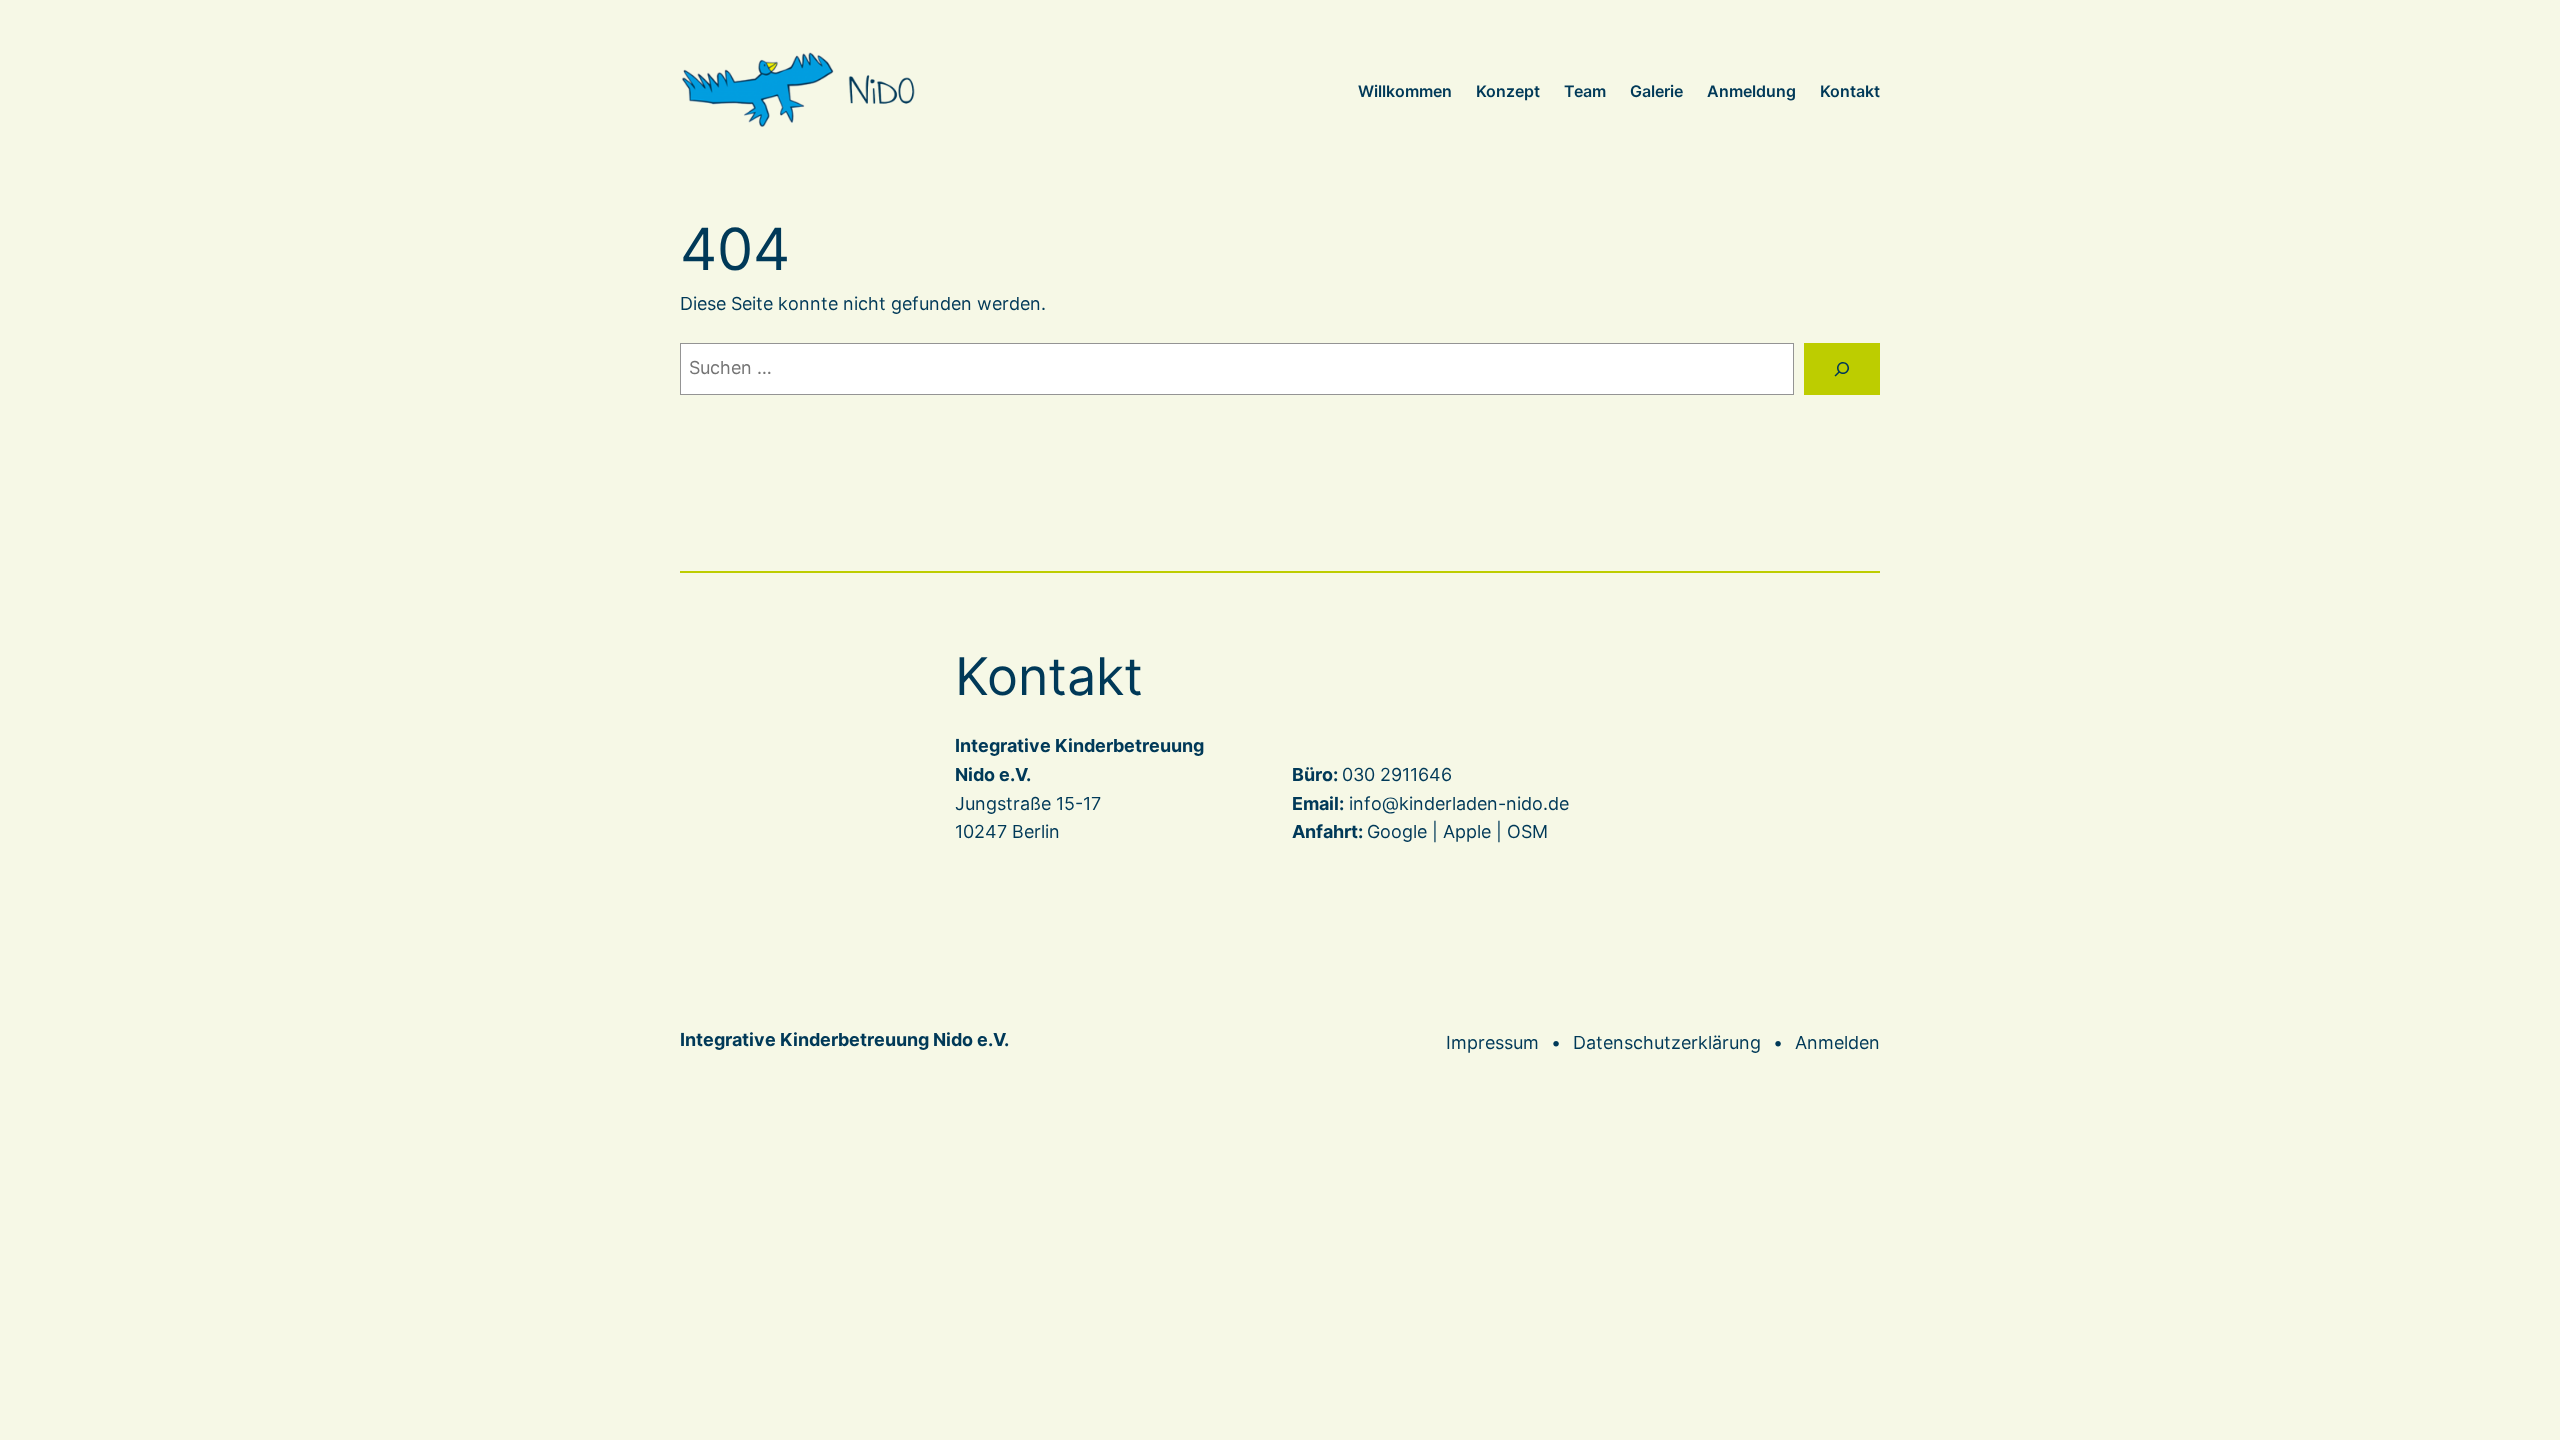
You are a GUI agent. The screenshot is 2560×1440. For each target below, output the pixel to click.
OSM (1527, 831)
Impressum (1492, 1042)
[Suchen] (1842, 369)
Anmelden (1837, 1042)
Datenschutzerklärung (1667, 1042)
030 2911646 (1397, 774)
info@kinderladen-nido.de (1459, 803)
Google (1397, 831)
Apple (1467, 831)
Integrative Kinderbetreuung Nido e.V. (844, 1039)
